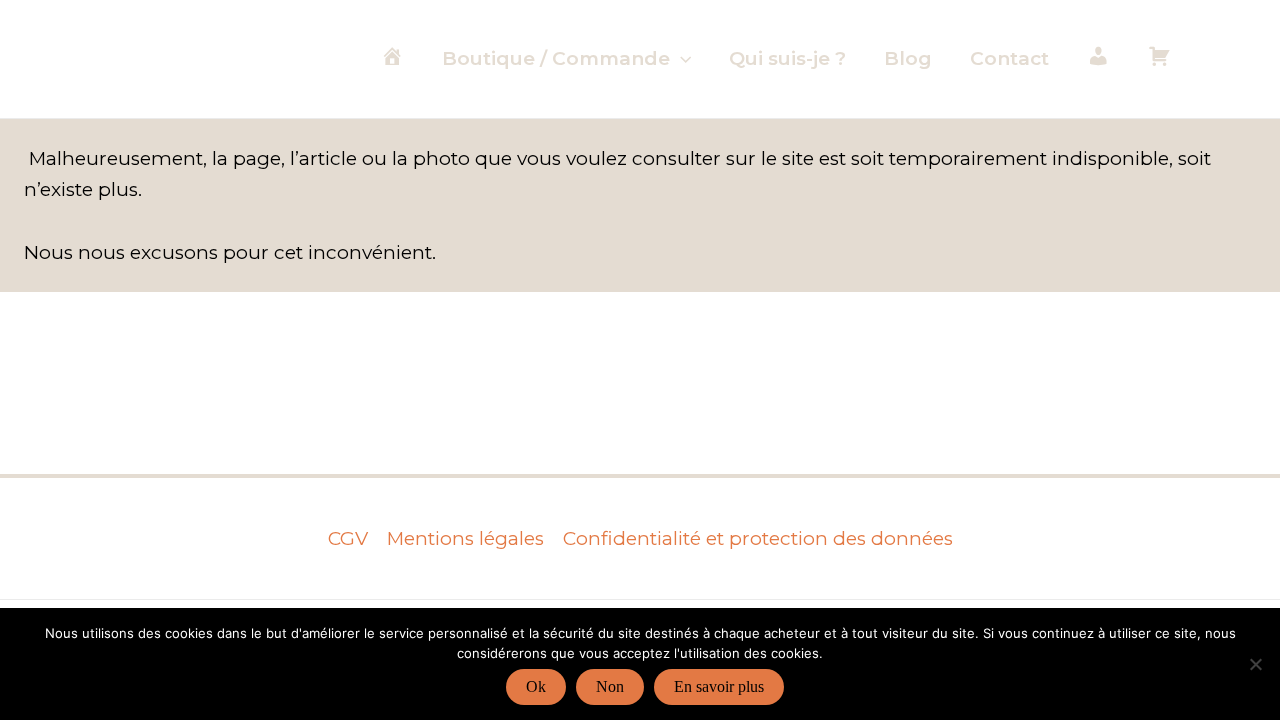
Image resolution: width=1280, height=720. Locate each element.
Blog (908, 58)
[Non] (1255, 664)
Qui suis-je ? (787, 58)
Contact (1009, 58)
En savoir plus (719, 686)
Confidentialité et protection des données (758, 538)
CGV (348, 538)
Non (610, 686)
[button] (680, 59)
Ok (536, 686)
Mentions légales (465, 538)
